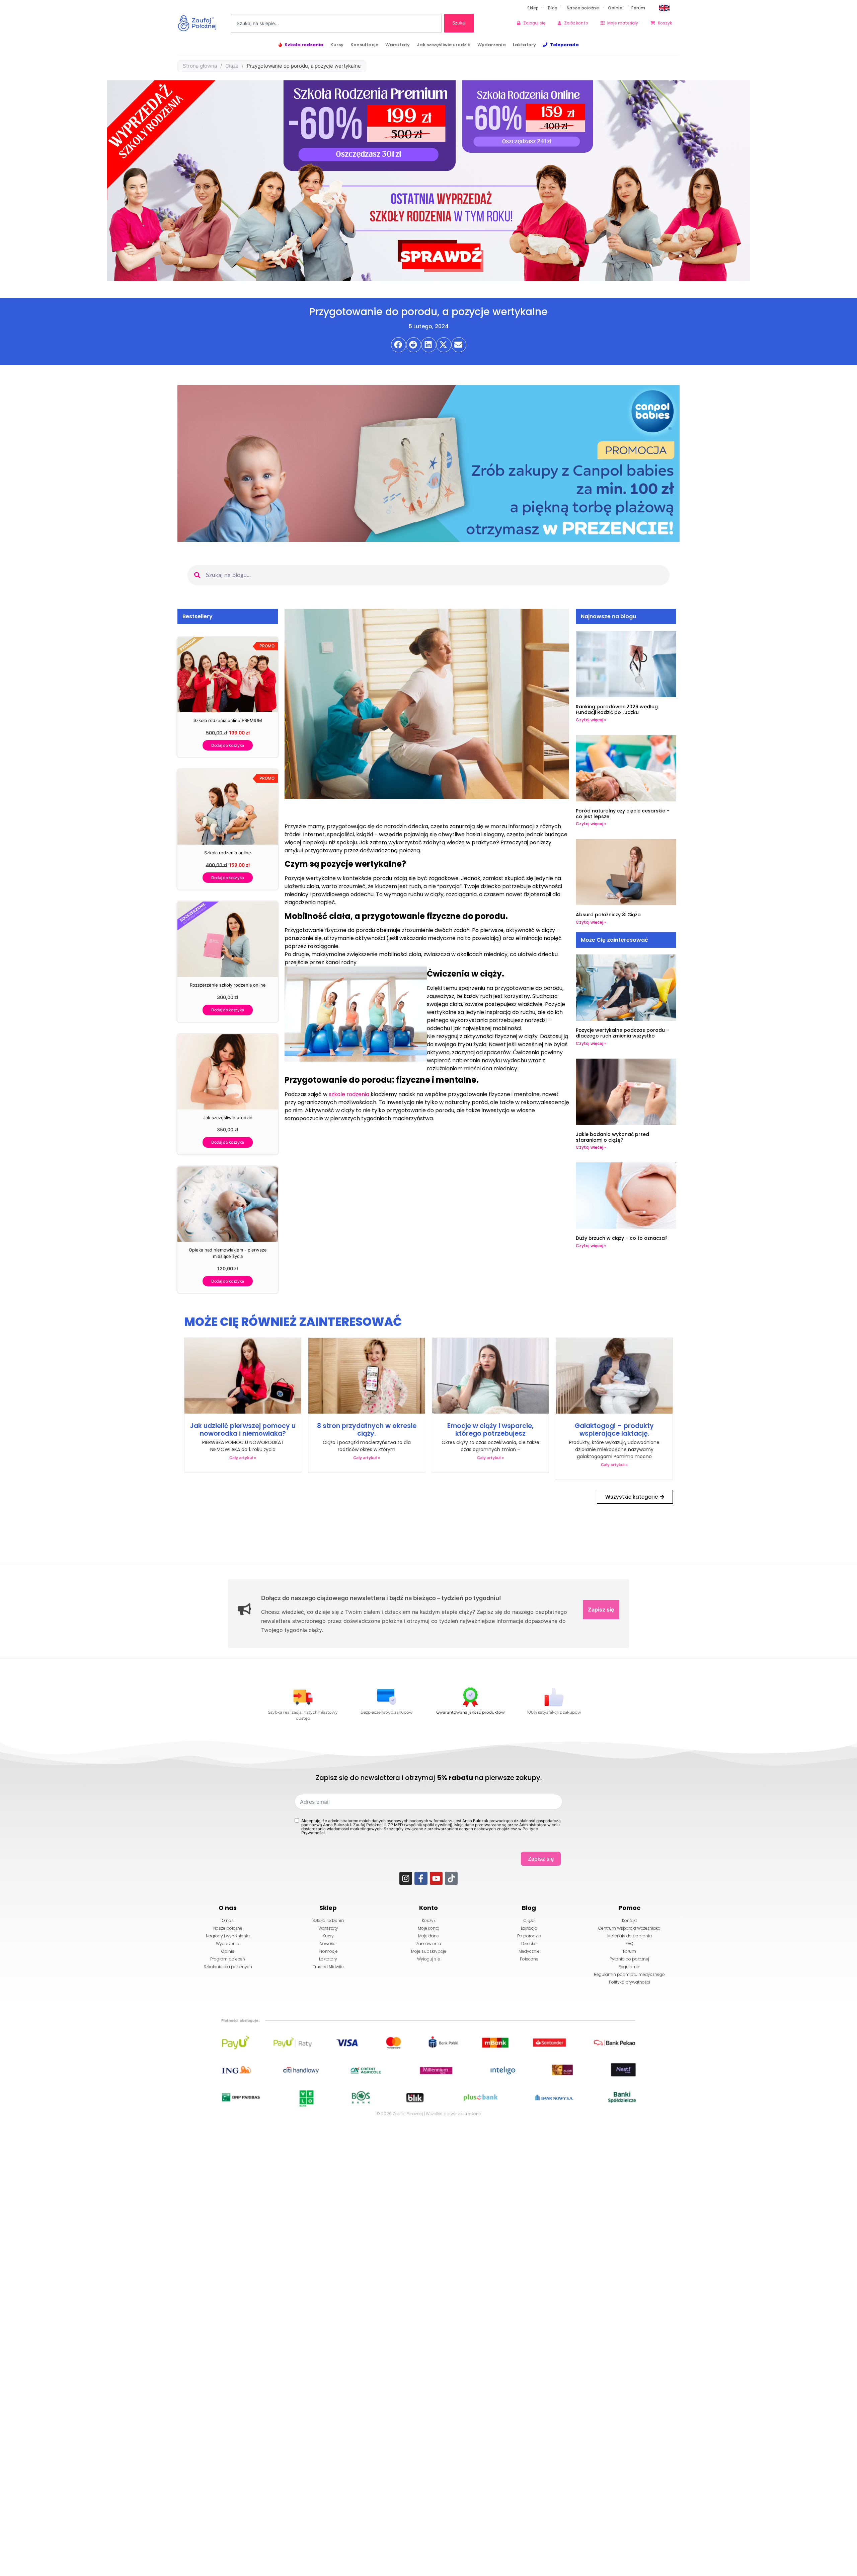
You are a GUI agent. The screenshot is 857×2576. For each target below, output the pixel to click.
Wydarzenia (492, 45)
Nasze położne (583, 8)
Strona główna (200, 66)
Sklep (533, 8)
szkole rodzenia (349, 1094)
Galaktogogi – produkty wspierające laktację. (614, 1430)
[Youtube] (436, 1878)
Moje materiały (623, 23)
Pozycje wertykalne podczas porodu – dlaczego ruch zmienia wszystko (622, 1033)
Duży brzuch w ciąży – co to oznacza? (622, 1238)
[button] (399, 345)
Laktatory (524, 45)
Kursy (337, 45)
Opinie (615, 8)
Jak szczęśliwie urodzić (444, 45)
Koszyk (665, 23)
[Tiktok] (451, 1878)
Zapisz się (601, 1609)
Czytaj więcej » (591, 720)
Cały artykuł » (243, 1458)
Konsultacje (364, 45)
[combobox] (336, 23)
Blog (553, 8)
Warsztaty (398, 45)
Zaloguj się (534, 23)
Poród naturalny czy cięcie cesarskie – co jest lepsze (623, 814)
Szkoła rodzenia (304, 45)
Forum (638, 8)
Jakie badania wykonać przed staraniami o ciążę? (612, 1137)
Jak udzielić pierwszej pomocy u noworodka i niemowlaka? (243, 1430)
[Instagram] (406, 1878)
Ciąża (232, 66)
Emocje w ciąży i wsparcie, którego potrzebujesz (490, 1430)
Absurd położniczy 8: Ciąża (608, 915)
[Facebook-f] (421, 1878)
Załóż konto (576, 23)
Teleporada (564, 45)
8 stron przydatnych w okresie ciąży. (367, 1430)
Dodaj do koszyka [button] (228, 745)
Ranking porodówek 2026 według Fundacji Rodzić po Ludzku (617, 709)
